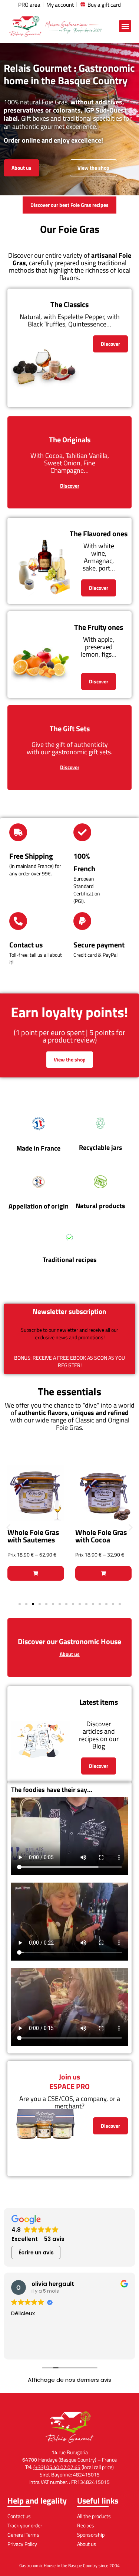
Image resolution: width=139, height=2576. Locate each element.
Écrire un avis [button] (36, 2253)
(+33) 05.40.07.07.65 (57, 2467)
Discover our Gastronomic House (69, 1641)
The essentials (69, 1391)
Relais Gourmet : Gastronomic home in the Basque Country (69, 74)
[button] (125, 26)
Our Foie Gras (70, 229)
